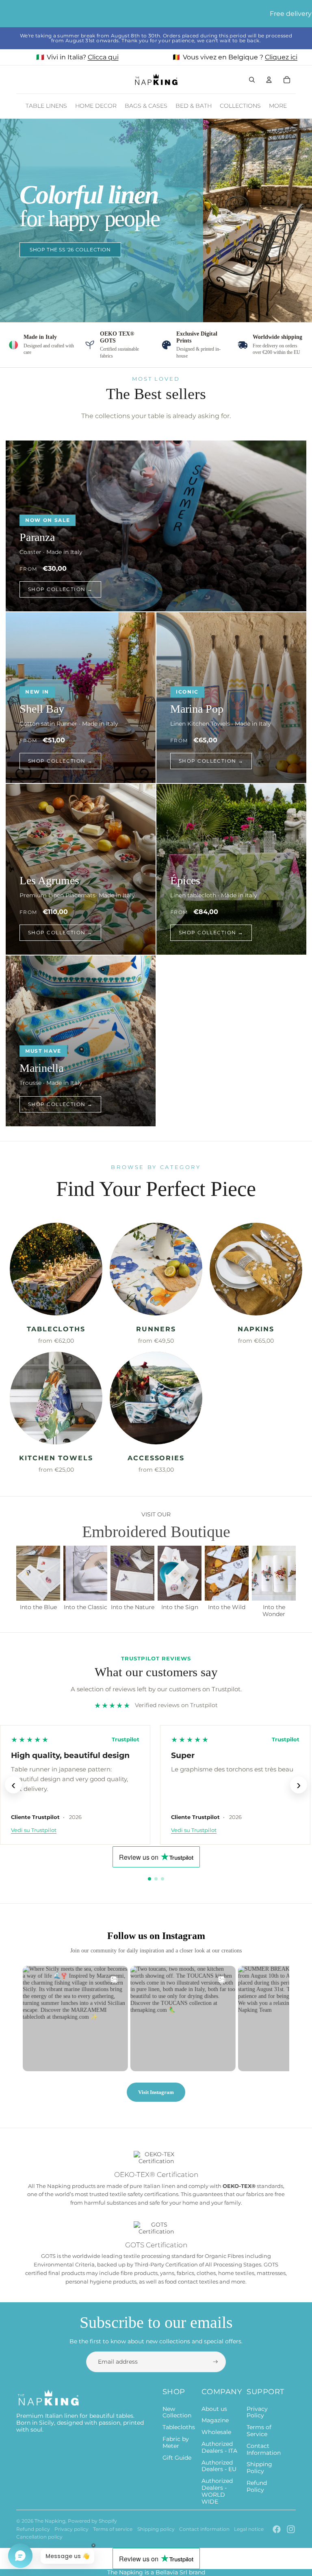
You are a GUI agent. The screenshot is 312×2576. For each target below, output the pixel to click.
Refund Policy (257, 2486)
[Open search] (252, 80)
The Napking (50, 2521)
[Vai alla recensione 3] (162, 1879)
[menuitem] (278, 106)
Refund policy (33, 2529)
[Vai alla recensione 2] (156, 1879)
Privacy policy (71, 2529)
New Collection (177, 2412)
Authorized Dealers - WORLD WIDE (217, 2491)
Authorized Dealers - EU (219, 2466)
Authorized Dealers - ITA (219, 2447)
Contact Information (264, 2449)
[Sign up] (216, 2362)
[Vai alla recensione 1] (149, 1879)
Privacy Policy (257, 2412)
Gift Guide (177, 2458)
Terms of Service (259, 2431)
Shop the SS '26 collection (70, 250)
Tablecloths (179, 2427)
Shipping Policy (259, 2468)
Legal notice (249, 2529)
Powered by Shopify (92, 2521)
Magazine (215, 2420)
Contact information (204, 2529)
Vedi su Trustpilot (34, 1830)
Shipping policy (156, 2529)
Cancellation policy (39, 2537)
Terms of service (113, 2529)
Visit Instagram (156, 2092)
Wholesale (216, 2432)
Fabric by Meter (176, 2442)
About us (214, 2409)
